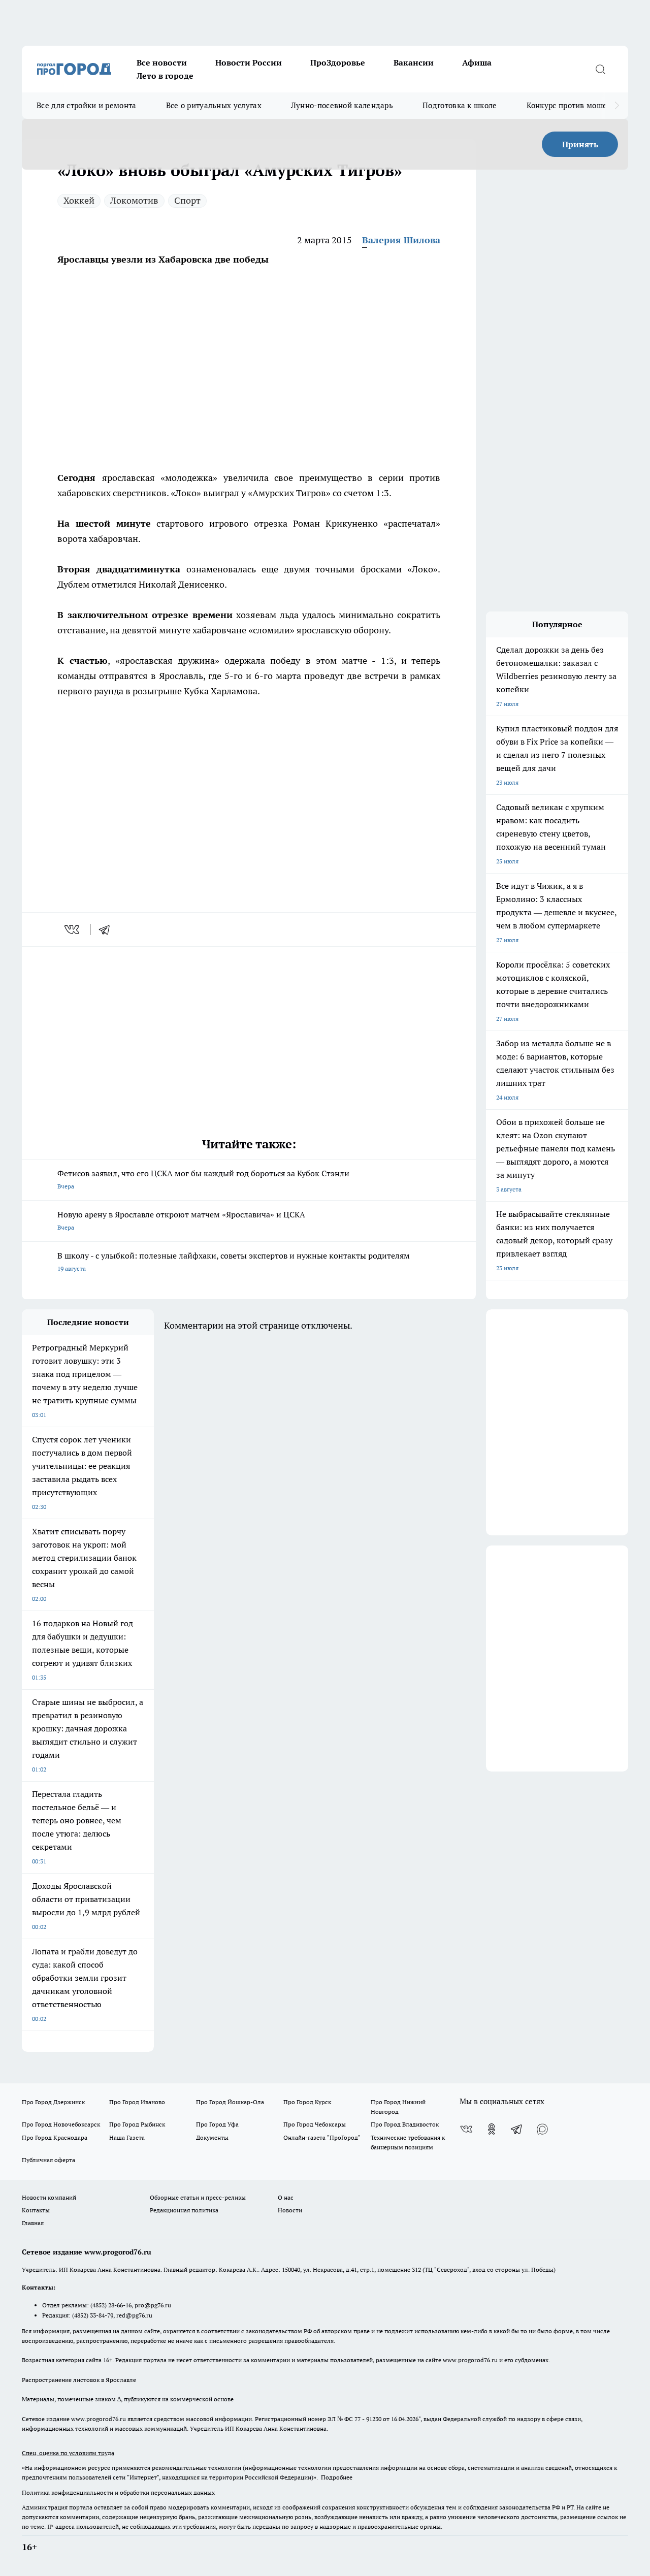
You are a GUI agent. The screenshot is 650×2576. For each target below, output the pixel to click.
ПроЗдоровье (338, 62)
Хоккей (79, 200)
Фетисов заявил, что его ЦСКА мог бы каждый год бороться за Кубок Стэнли (203, 1179)
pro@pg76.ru (153, 2305)
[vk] (73, 929)
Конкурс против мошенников (580, 105)
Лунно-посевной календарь (342, 105)
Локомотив (134, 200)
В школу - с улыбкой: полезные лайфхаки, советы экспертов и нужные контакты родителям (234, 1261)
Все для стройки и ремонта (87, 105)
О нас (286, 2197)
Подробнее (337, 2477)
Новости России (249, 62)
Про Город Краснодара (55, 2137)
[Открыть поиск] (600, 69)
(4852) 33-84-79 (93, 2315)
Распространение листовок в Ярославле (79, 2380)
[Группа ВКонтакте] (466, 2129)
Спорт (187, 200)
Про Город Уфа (217, 2124)
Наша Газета (127, 2137)
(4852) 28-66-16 (111, 2305)
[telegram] (108, 929)
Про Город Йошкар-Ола (230, 2102)
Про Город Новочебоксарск (61, 2124)
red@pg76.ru (134, 2315)
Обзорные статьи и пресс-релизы (198, 2197)
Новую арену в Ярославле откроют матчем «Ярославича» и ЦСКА (181, 1220)
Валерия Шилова (401, 240)
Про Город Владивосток (405, 2124)
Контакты (36, 2210)
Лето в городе (165, 76)
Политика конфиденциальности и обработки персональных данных (118, 2492)
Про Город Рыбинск (137, 2124)
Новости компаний (49, 2197)
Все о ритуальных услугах (214, 105)
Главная (33, 2223)
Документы (212, 2137)
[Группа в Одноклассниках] (492, 2129)
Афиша (477, 62)
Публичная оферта (48, 2160)
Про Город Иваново (137, 2102)
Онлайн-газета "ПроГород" (322, 2137)
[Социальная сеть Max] (542, 2129)
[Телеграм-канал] (517, 2129)
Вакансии (414, 62)
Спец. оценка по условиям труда (68, 2453)
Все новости (162, 62)
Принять (580, 144)
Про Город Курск (307, 2102)
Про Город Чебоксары (315, 2124)
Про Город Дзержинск (53, 2102)
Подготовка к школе (460, 105)
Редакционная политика (184, 2210)
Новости (290, 2210)
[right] (617, 106)
